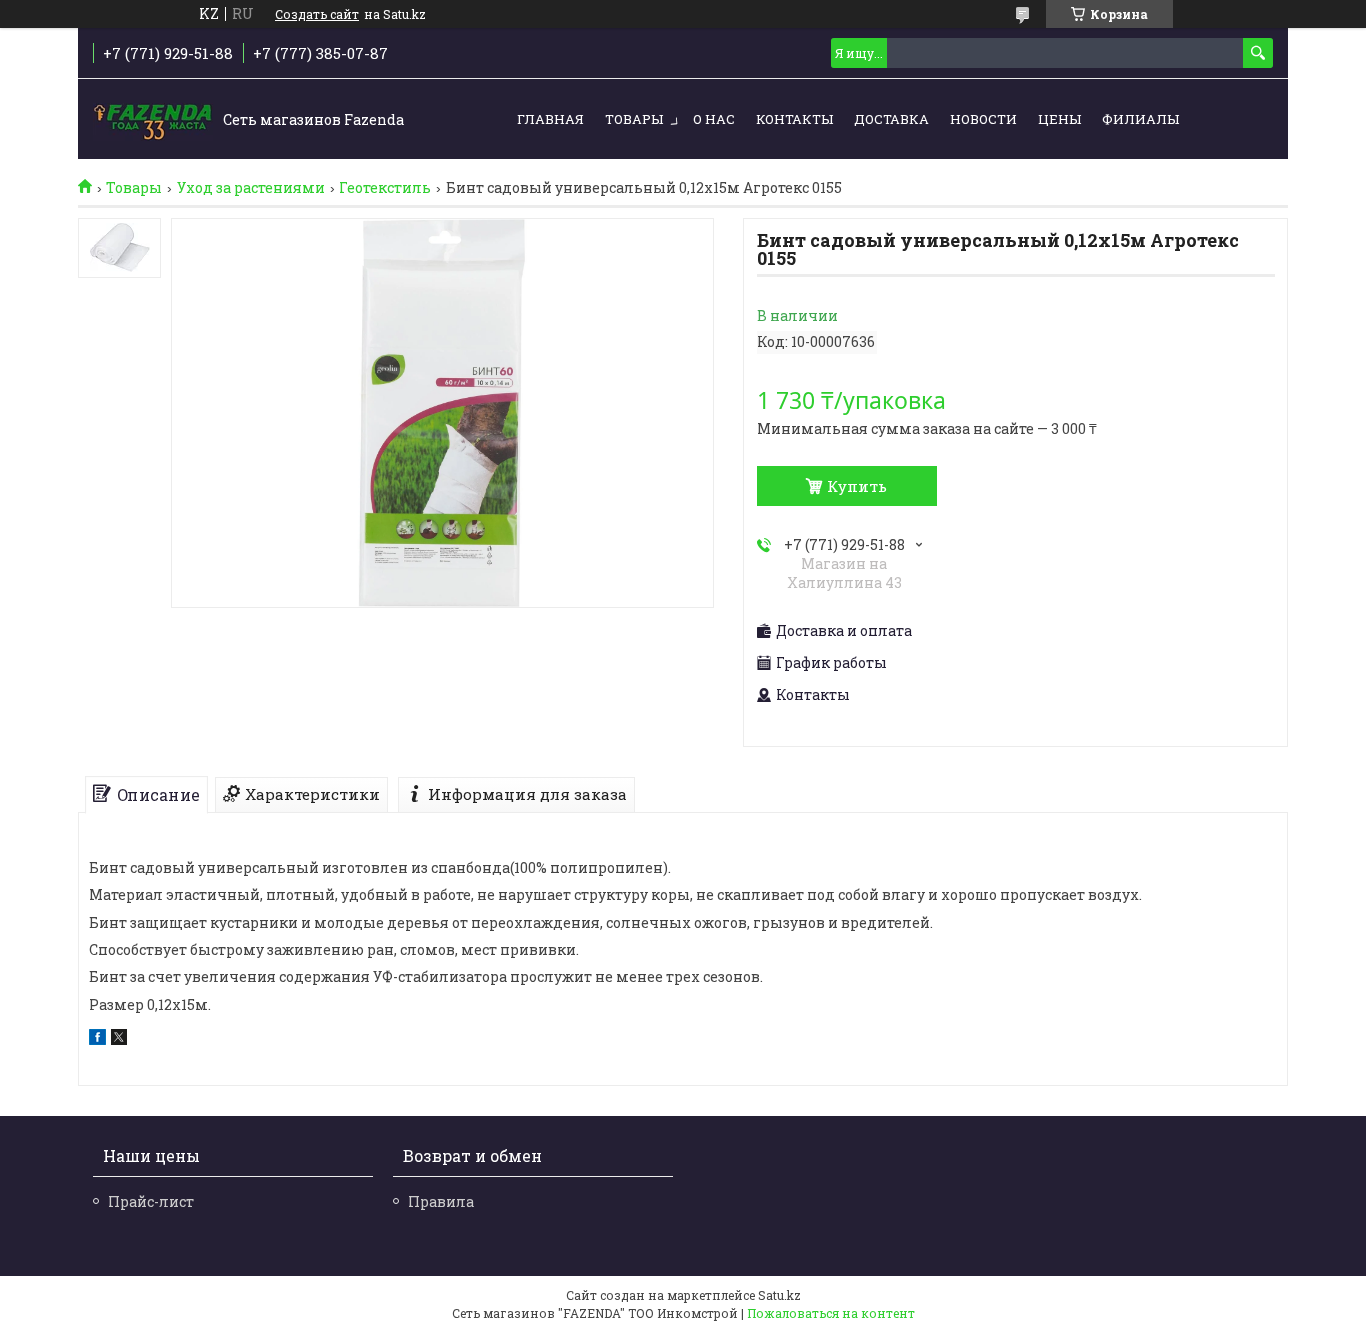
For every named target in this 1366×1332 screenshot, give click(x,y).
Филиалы (1140, 119)
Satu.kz (779, 1295)
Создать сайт (317, 14)
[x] (119, 1039)
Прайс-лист (151, 1201)
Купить (857, 486)
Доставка (891, 119)
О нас (714, 119)
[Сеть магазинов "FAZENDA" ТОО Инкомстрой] (153, 120)
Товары (634, 119)
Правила (441, 1201)
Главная (550, 119)
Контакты (794, 119)
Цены (1059, 119)
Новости (983, 119)
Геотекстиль (385, 188)
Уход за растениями (251, 188)
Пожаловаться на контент (831, 1313)
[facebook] (97, 1039)
